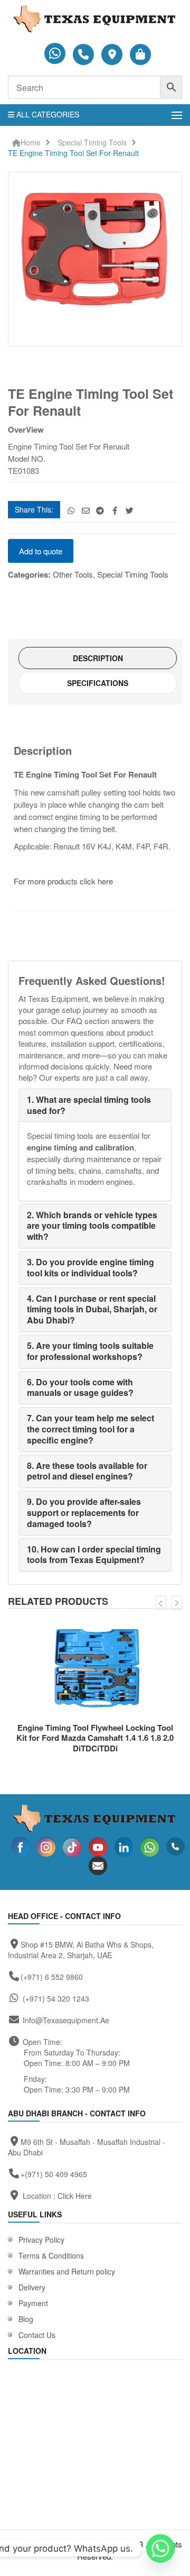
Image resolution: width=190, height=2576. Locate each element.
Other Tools (73, 574)
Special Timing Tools (92, 143)
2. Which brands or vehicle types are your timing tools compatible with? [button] (92, 1226)
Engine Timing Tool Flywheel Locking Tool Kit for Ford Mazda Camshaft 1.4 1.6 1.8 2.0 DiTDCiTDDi (95, 1738)
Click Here (75, 2196)
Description (98, 658)
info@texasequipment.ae (66, 2020)
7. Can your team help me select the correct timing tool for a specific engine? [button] (91, 1429)
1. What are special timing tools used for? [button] (89, 1105)
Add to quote (41, 551)
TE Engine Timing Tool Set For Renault (73, 153)
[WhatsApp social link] (71, 510)
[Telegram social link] (101, 510)
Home (31, 143)
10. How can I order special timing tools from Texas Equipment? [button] (94, 1555)
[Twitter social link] (130, 510)
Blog (26, 2319)
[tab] (98, 658)
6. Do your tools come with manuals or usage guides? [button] (80, 1387)
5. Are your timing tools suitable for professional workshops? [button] (90, 1351)
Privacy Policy (41, 2240)
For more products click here (64, 881)
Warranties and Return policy (67, 2271)
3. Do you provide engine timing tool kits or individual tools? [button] (91, 1267)
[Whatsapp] (160, 2548)
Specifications (98, 683)
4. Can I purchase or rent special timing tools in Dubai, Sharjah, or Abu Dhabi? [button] (92, 1309)
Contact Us (37, 2335)
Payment (33, 2303)
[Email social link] (86, 510)
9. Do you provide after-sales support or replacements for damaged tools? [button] (84, 1513)
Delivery (32, 2287)
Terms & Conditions (51, 2255)
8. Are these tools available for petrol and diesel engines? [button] (87, 1471)
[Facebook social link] (115, 510)
